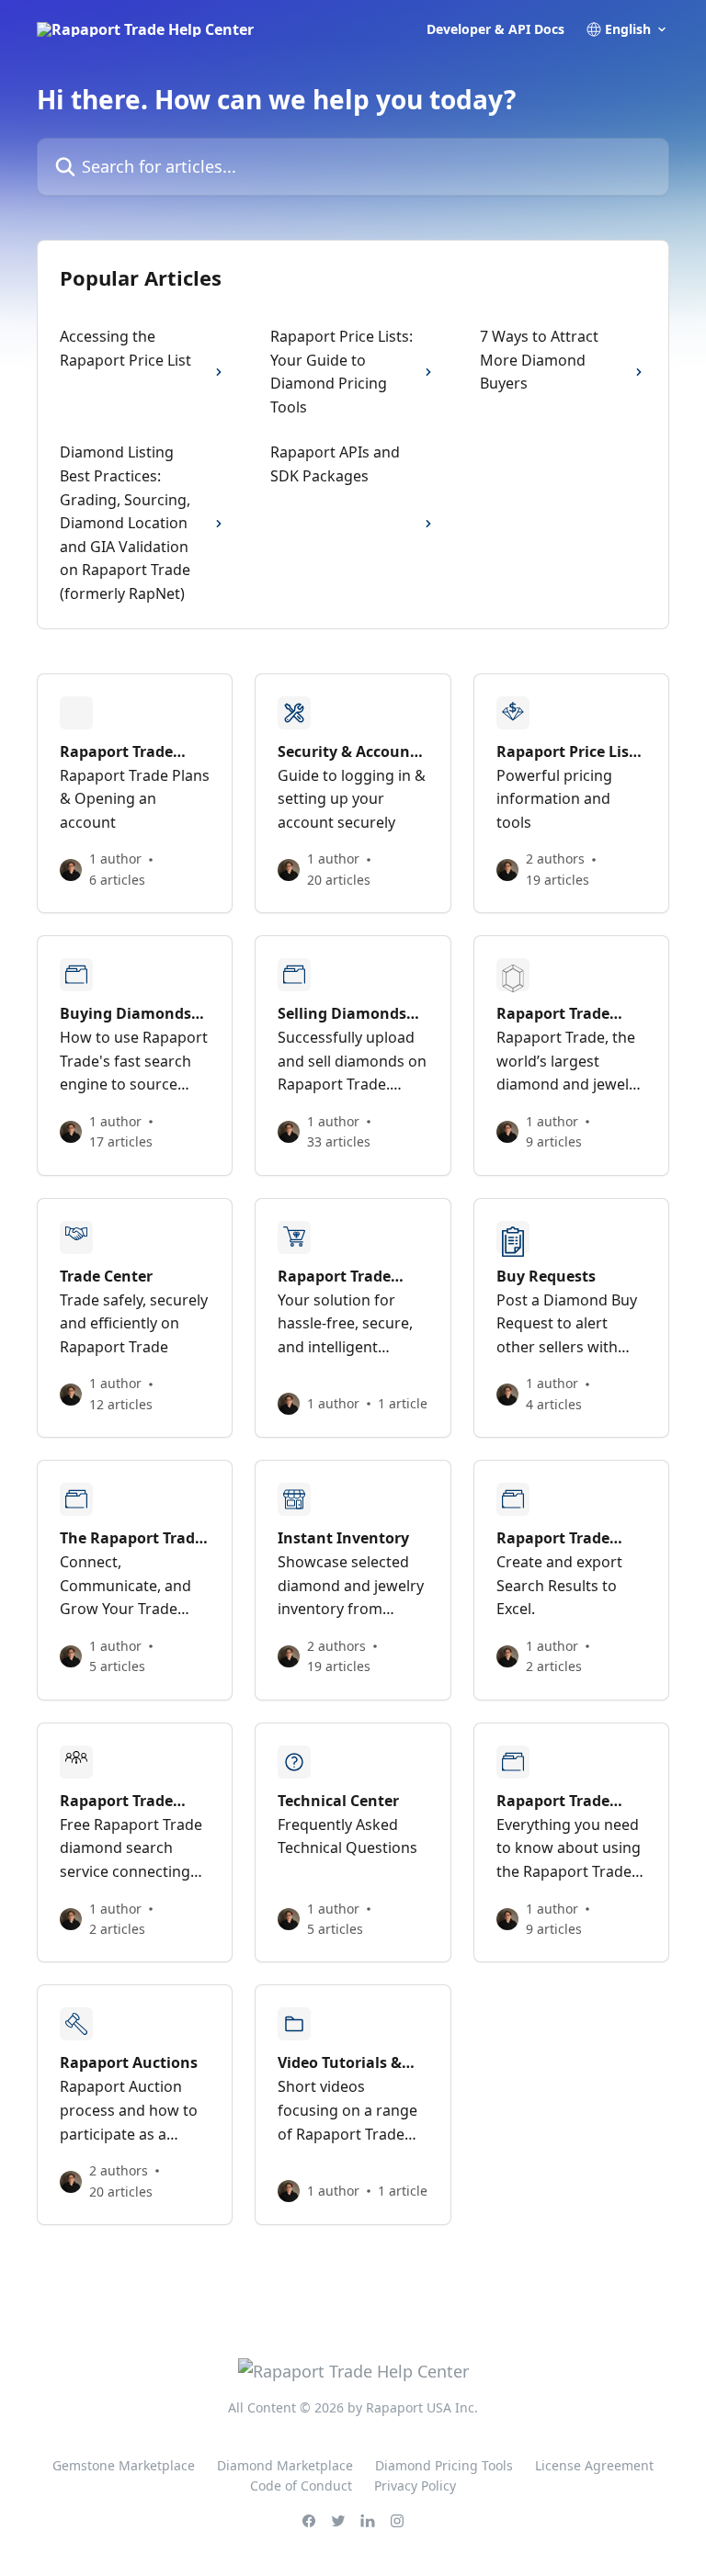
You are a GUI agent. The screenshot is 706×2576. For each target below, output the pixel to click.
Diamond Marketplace (285, 2465)
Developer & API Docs (495, 29)
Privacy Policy (415, 2486)
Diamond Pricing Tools (444, 2465)
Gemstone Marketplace (124, 2465)
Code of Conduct (301, 2486)
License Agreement (594, 2465)
